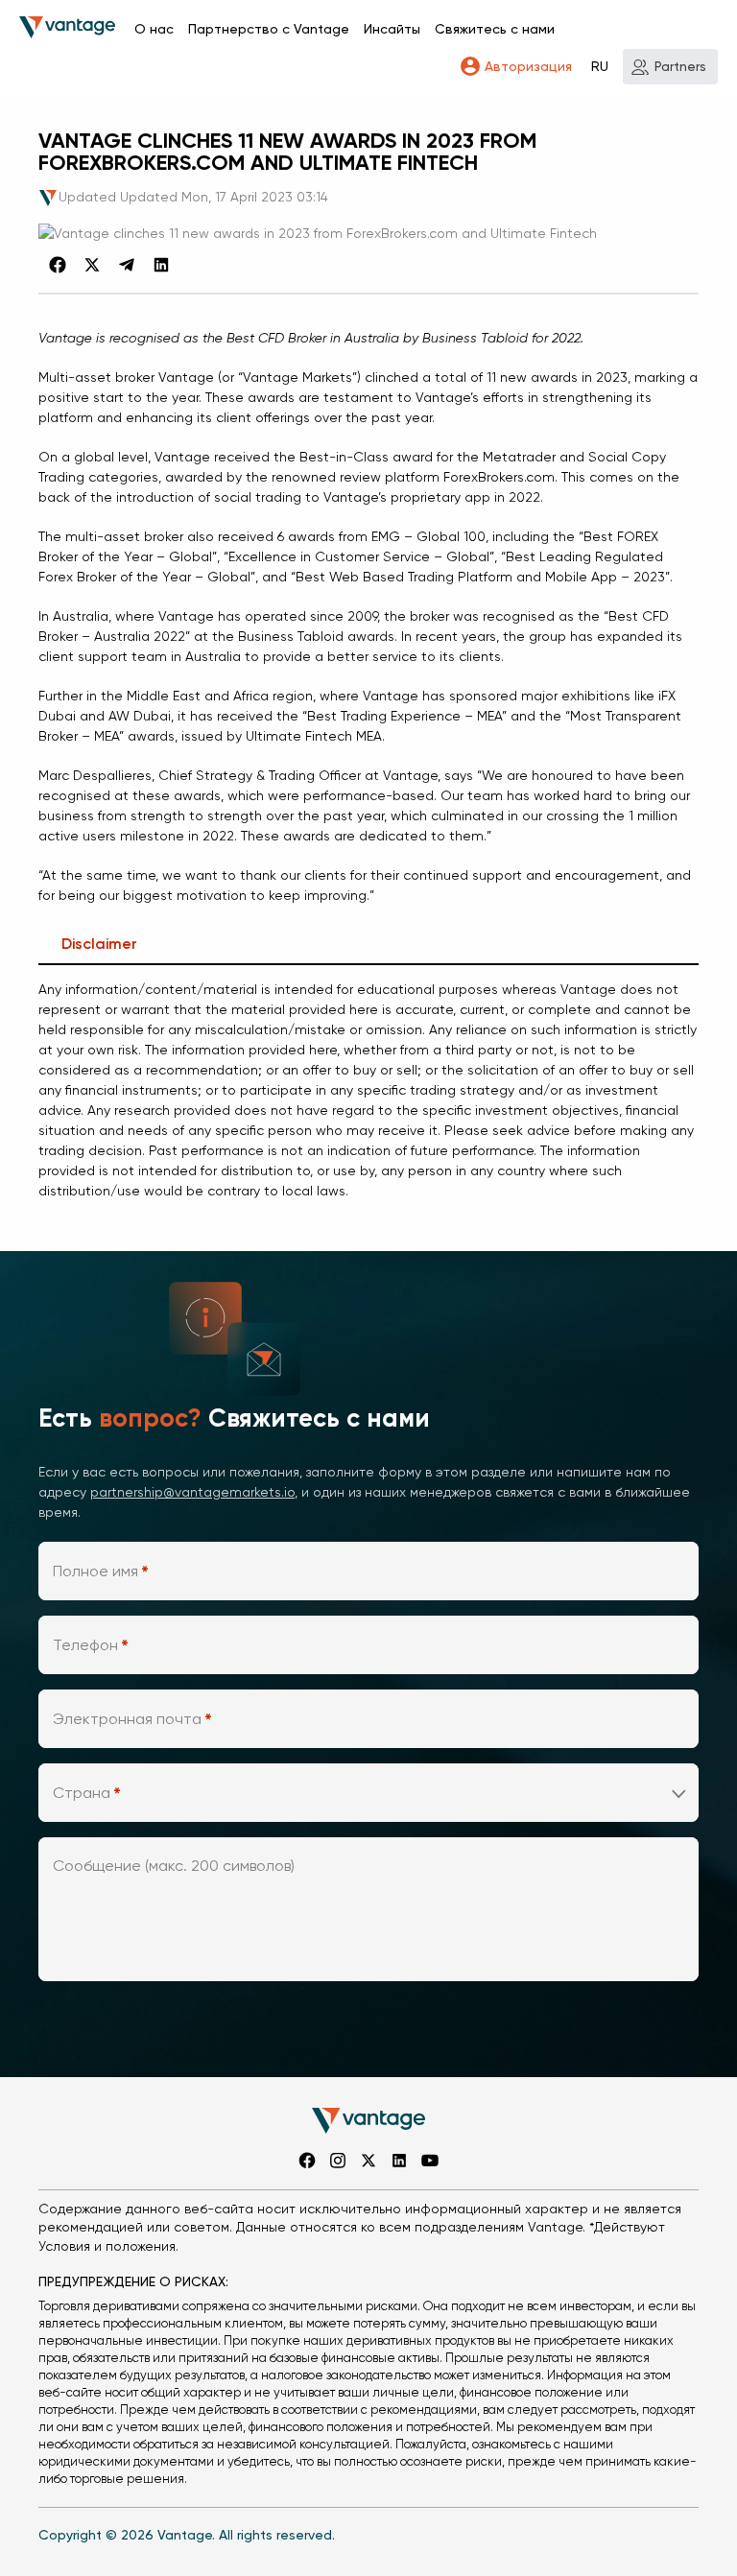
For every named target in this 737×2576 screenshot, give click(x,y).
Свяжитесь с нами (495, 29)
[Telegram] (127, 265)
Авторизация (528, 66)
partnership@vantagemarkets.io (192, 1492)
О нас (154, 29)
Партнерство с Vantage (269, 29)
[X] (92, 265)
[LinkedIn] (161, 265)
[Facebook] (58, 265)
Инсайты (392, 29)
